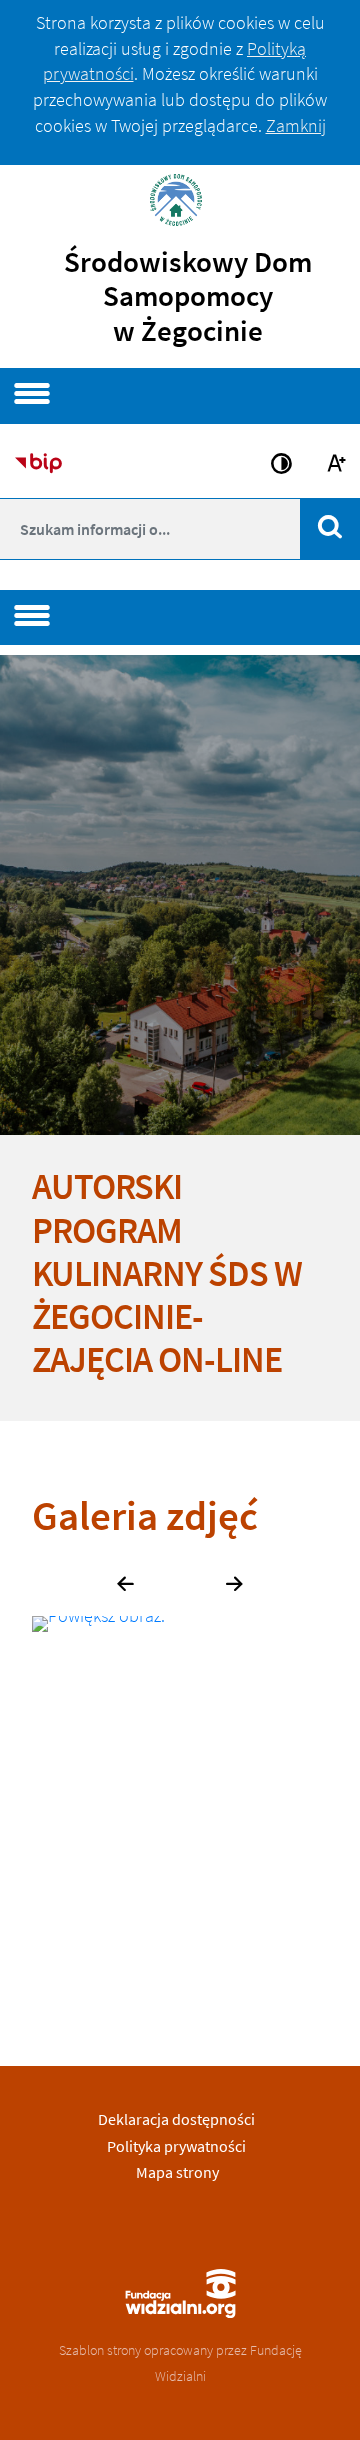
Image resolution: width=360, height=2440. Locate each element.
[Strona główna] (180, 197)
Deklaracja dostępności (176, 2119)
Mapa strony (177, 2172)
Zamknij (296, 125)
